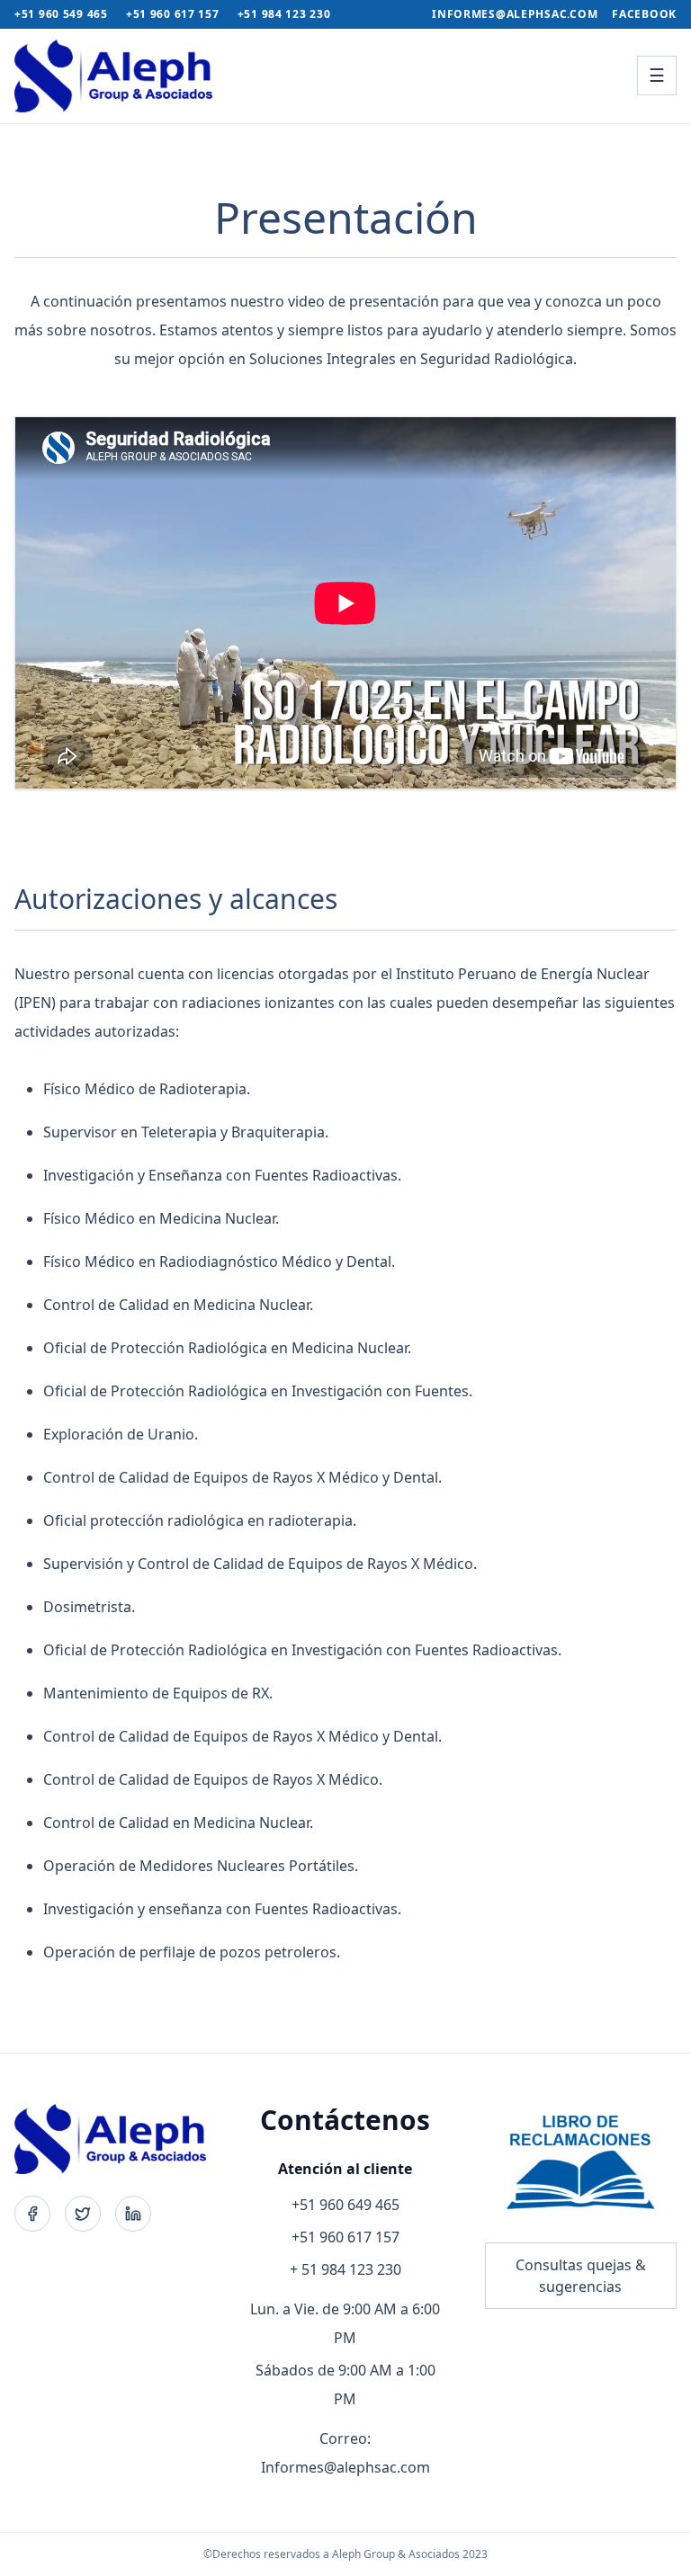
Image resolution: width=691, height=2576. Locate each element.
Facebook (644, 14)
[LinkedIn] (133, 2214)
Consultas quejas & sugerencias (581, 2276)
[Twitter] (83, 2214)
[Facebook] (32, 2214)
